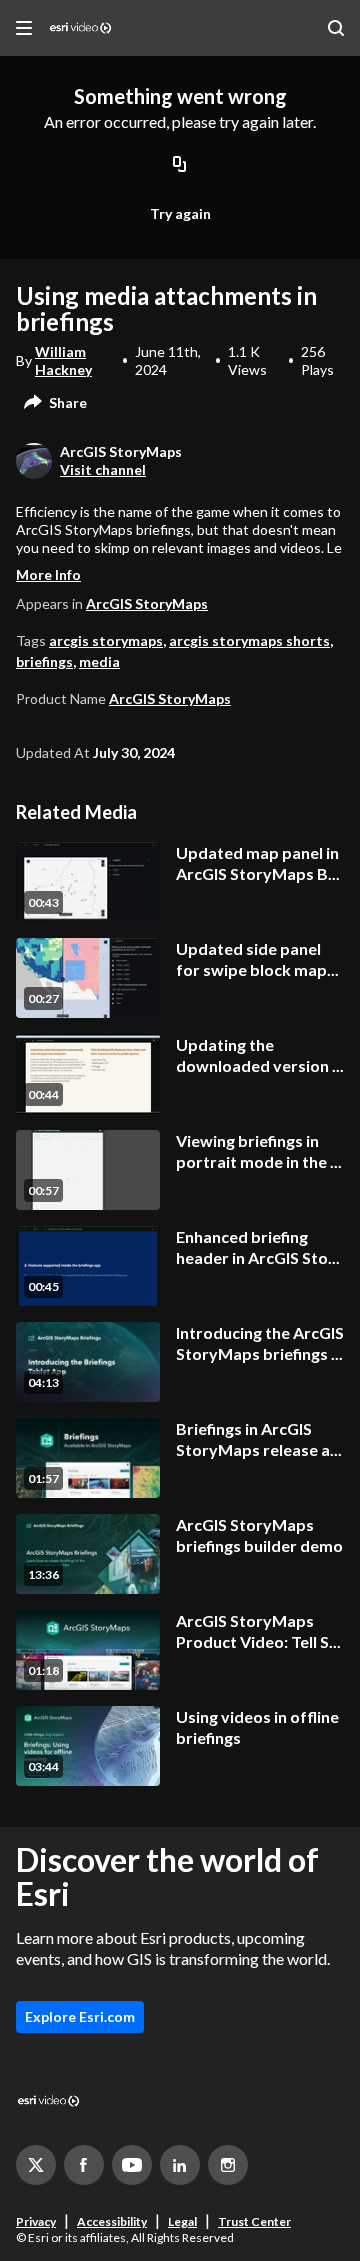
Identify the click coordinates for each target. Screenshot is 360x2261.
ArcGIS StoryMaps (147, 603)
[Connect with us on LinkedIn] (180, 2165)
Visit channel (103, 469)
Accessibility (112, 2221)
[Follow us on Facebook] (84, 2165)
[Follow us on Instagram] (228, 2165)
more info (48, 574)
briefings (44, 661)
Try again (180, 213)
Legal (182, 2221)
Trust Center (254, 2221)
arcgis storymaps (106, 640)
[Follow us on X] (36, 2165)
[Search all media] (336, 28)
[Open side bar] (24, 28)
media (99, 661)
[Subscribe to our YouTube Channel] (132, 2165)
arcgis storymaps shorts (249, 640)
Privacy (36, 2221)
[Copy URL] (180, 165)
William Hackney (63, 360)
